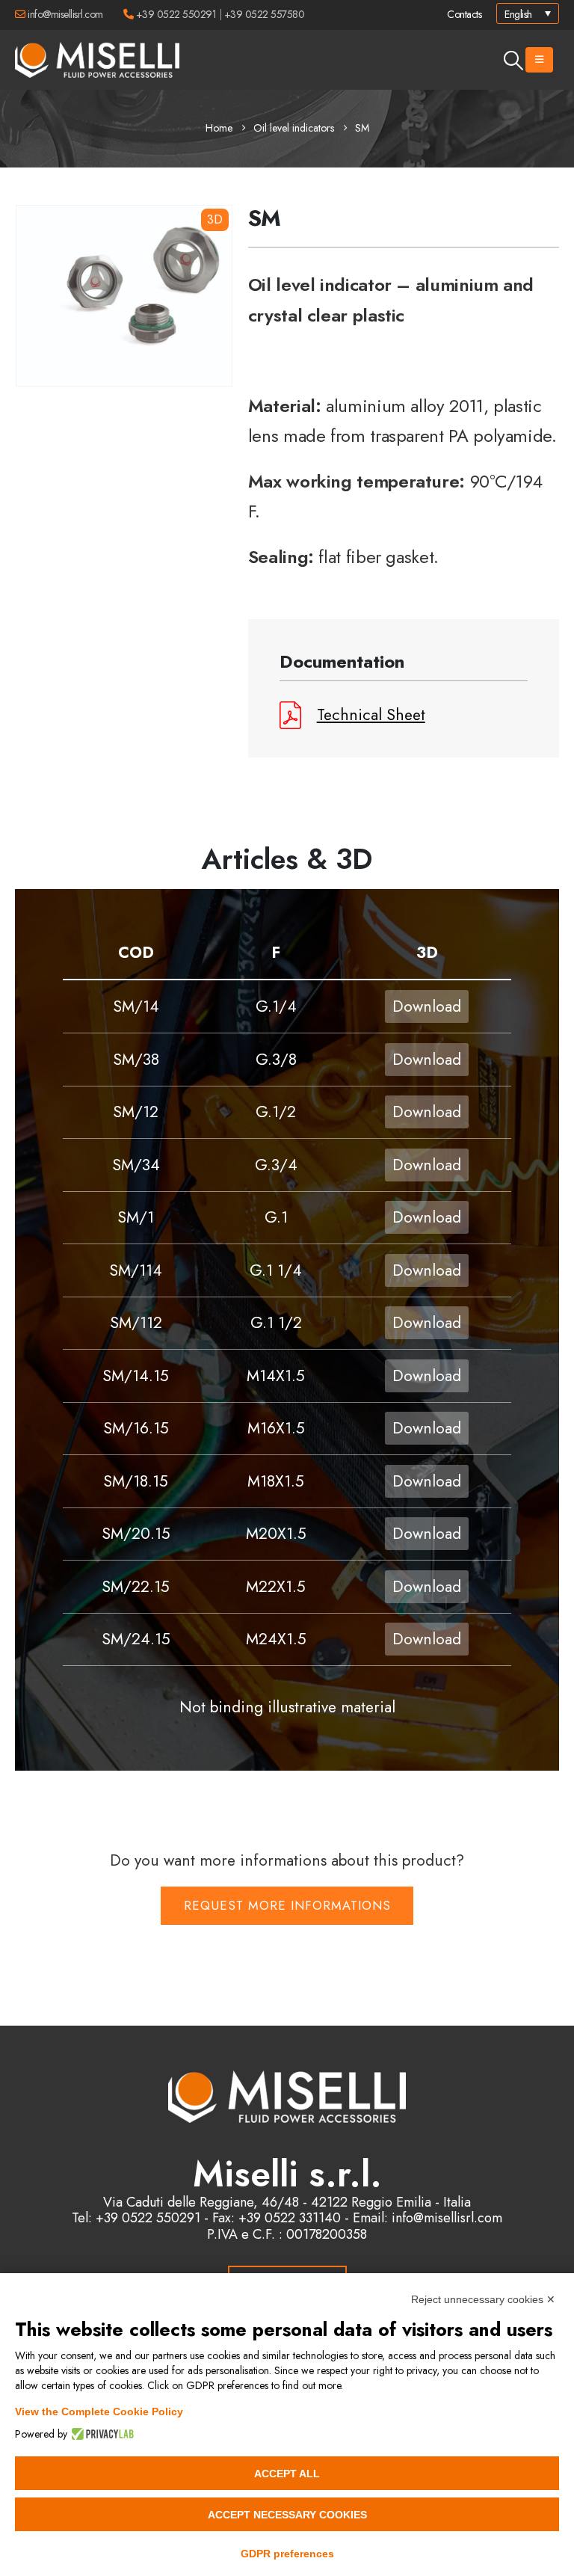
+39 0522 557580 (265, 14)
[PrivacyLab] (101, 2434)
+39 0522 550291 (176, 14)
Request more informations (287, 1905)
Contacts (464, 14)
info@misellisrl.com (65, 14)
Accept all (287, 2474)
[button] (514, 61)
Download (427, 1006)
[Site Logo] (97, 60)
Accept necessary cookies (287, 2515)
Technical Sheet (371, 715)
